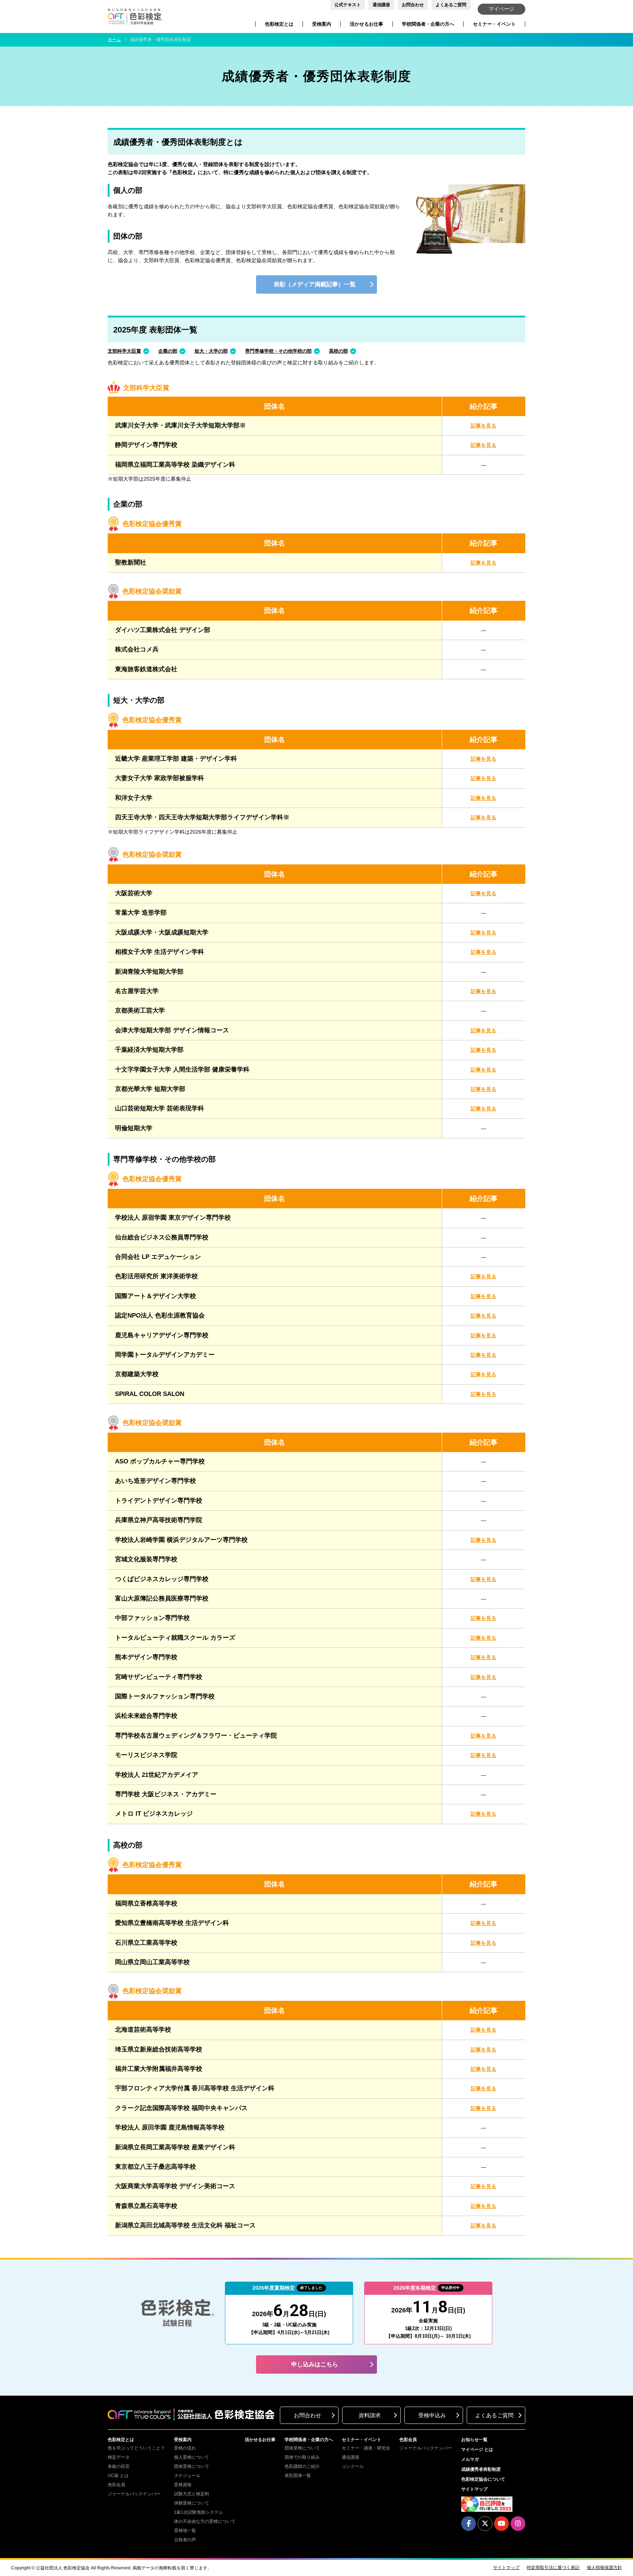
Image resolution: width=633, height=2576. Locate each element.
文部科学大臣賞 (124, 351)
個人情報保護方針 (604, 2568)
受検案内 (322, 24)
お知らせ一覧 (474, 2440)
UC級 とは (118, 2476)
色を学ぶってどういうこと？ (136, 2448)
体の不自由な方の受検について (205, 2521)
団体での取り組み (302, 2457)
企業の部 (168, 351)
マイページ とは (477, 2450)
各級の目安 (119, 2466)
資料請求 (370, 2415)
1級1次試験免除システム (199, 2512)
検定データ (119, 2457)
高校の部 (338, 351)
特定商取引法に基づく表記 (553, 2568)
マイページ (501, 9)
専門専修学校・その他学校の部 (278, 351)
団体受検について (192, 2466)
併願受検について (192, 2503)
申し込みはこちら (315, 2364)
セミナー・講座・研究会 (366, 2448)
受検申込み (432, 2415)
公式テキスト (348, 5)
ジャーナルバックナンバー (134, 2494)
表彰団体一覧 (298, 2476)
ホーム (114, 40)
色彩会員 (116, 2485)
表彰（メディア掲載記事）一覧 (315, 284)
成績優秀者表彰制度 (481, 2469)
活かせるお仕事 (367, 24)
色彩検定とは (279, 24)
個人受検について (192, 2457)
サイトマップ (474, 2489)
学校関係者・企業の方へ (428, 24)
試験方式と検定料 (192, 2494)
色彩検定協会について (483, 2479)
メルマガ (470, 2459)
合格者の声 (185, 2540)
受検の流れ (185, 2448)
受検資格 (183, 2485)
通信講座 (381, 5)
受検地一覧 (185, 2531)
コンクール (353, 2466)
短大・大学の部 (211, 351)
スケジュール (187, 2476)
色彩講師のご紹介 (302, 2466)
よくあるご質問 (451, 5)
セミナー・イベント (494, 24)
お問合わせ (413, 5)
